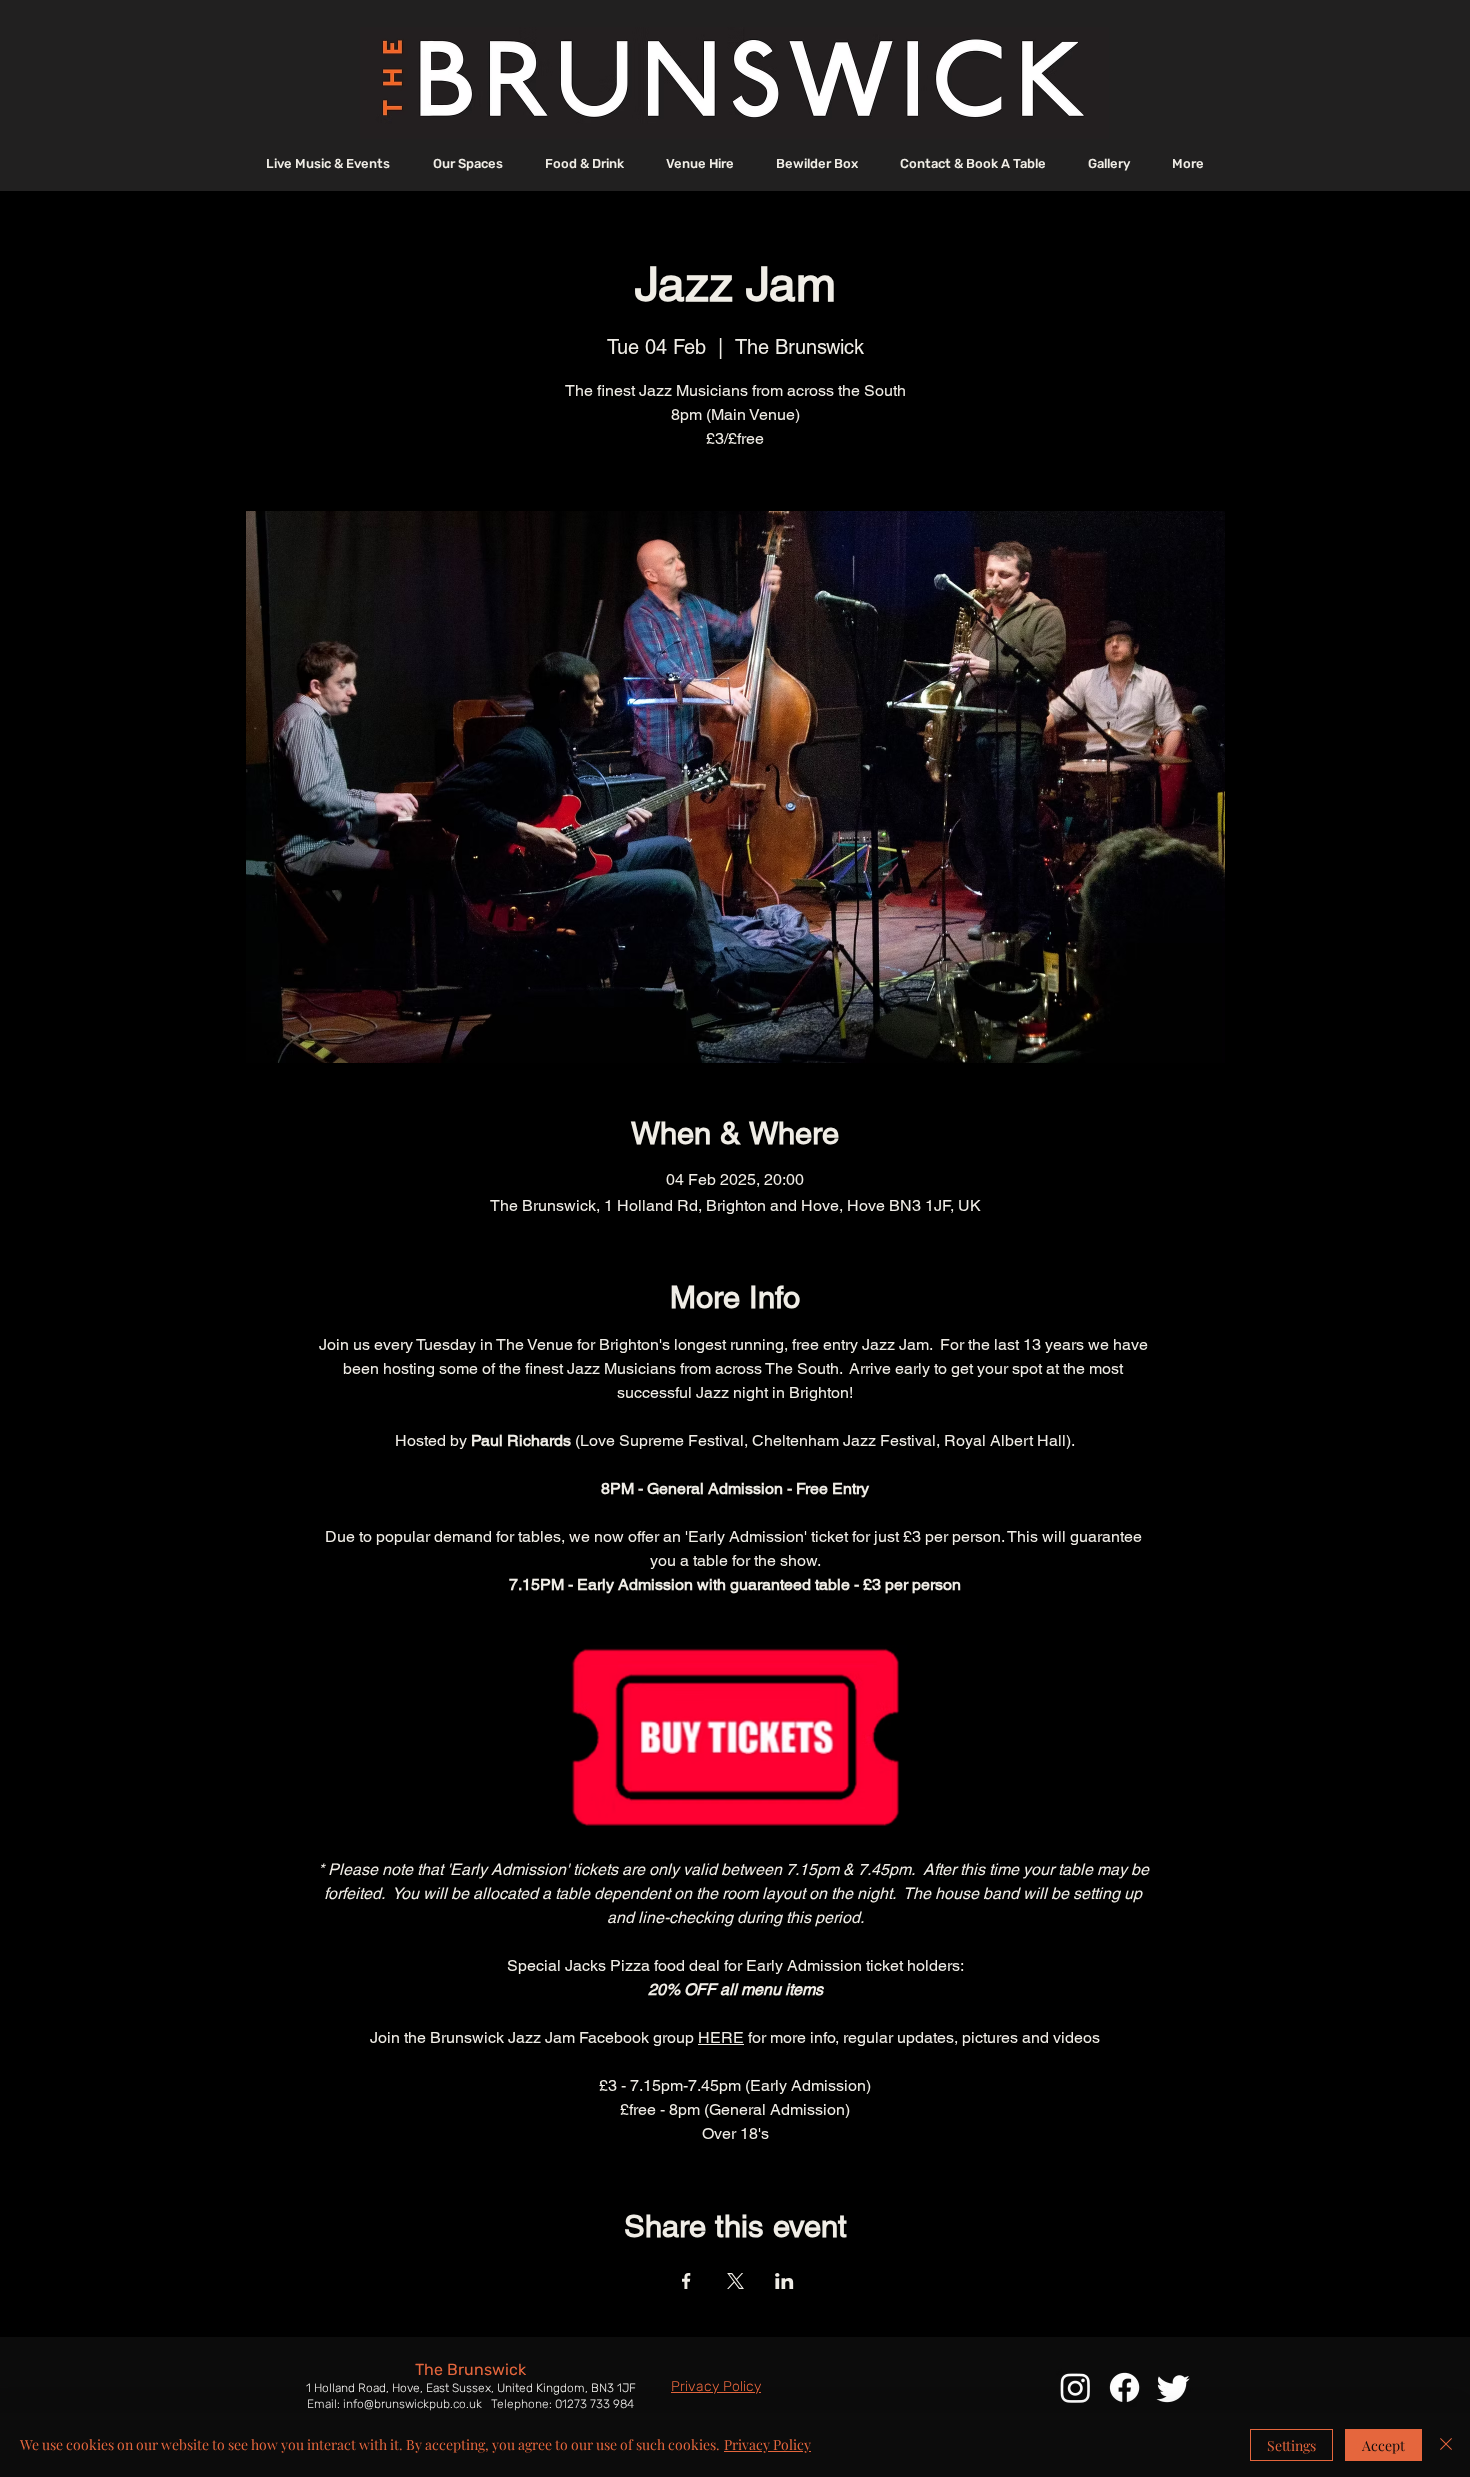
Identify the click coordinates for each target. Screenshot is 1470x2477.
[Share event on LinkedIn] (784, 2281)
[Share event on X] (735, 2281)
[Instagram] (1075, 2387)
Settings (1291, 2445)
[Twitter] (1173, 2387)
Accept (1383, 2445)
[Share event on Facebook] (686, 2281)
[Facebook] (1124, 2387)
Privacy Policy (767, 2444)
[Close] (1446, 2445)
